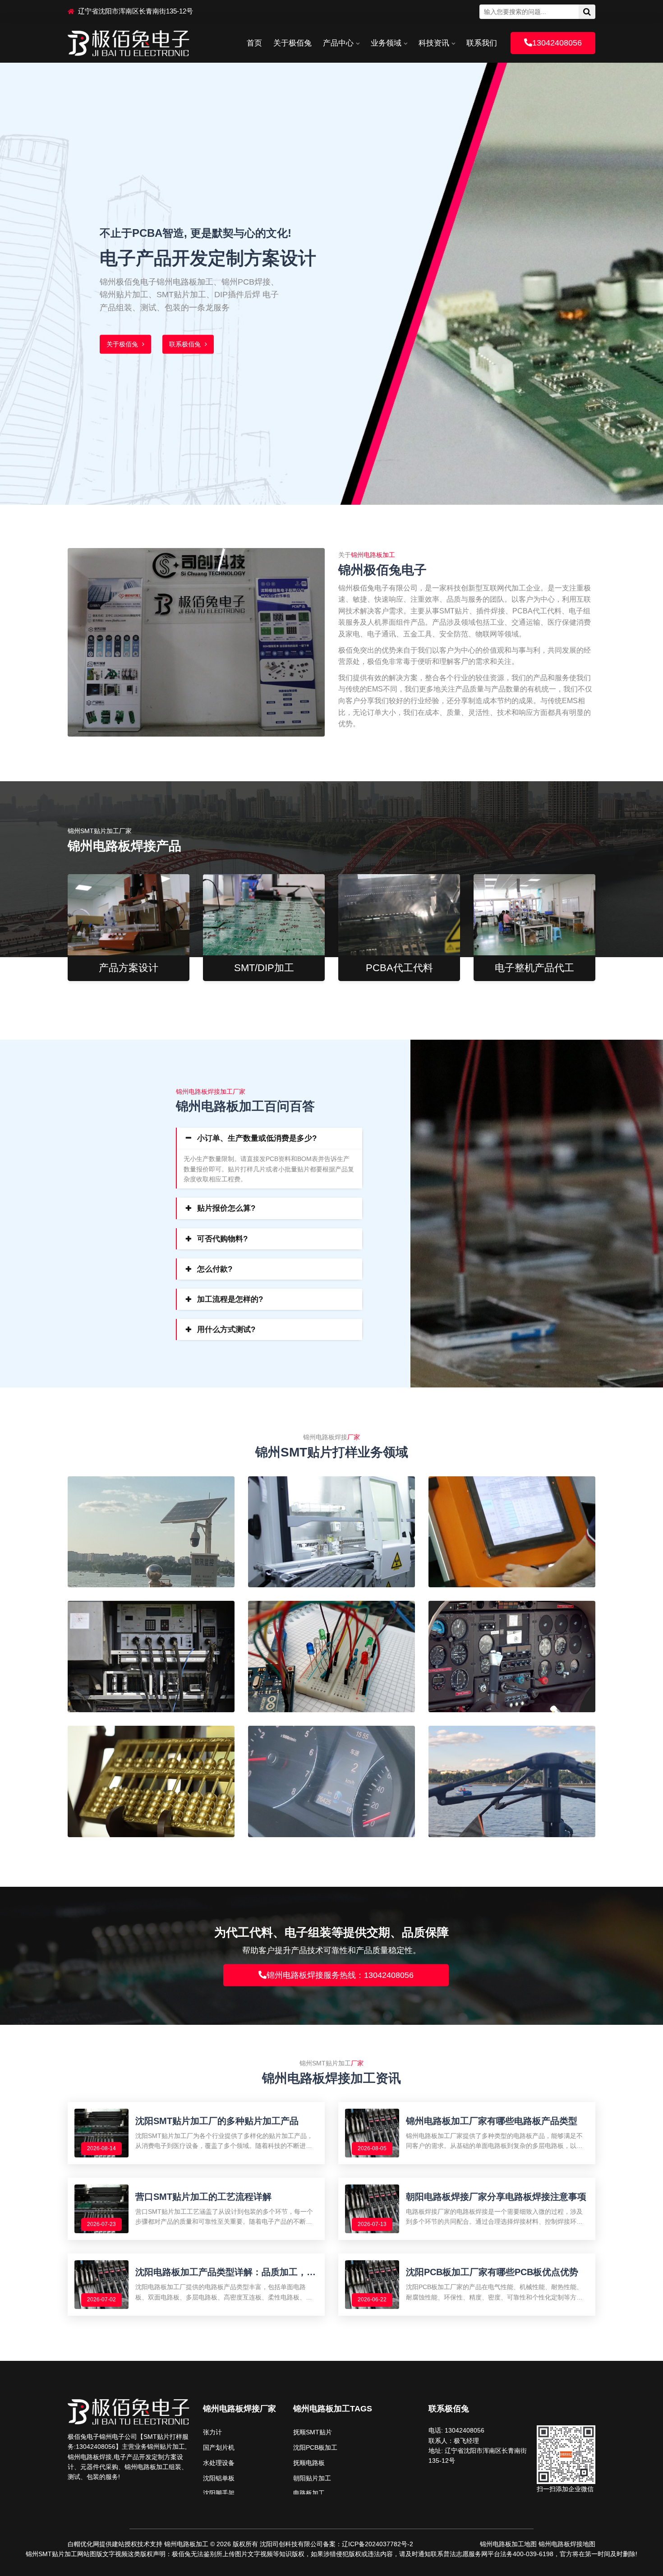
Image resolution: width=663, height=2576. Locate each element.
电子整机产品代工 (534, 968)
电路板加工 (309, 2493)
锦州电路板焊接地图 (567, 2544)
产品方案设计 (129, 968)
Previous (19, 275)
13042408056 (557, 43)
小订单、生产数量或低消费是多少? (257, 1138)
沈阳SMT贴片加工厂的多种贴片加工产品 (217, 2121)
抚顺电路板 (309, 2463)
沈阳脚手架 (219, 2493)
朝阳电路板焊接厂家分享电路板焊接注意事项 (496, 2197)
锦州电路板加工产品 (136, 339)
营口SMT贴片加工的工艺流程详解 (203, 2197)
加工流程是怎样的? (230, 1299)
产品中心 (338, 43)
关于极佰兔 (292, 43)
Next (644, 275)
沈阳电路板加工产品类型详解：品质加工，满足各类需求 (226, 2272)
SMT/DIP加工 (264, 968)
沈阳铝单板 (219, 2478)
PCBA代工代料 (399, 968)
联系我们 (482, 43)
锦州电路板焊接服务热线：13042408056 (340, 1975)
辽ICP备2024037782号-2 (378, 2544)
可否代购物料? (222, 1239)
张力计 (212, 2432)
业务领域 (386, 43)
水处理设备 (219, 2463)
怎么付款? (215, 1269)
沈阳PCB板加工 (315, 2447)
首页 (254, 43)
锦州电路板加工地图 (508, 2544)
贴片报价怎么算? (226, 1208)
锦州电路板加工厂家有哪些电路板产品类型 (492, 2121)
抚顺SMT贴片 (313, 2432)
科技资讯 (434, 43)
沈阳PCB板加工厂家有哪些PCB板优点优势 (492, 2272)
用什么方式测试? (226, 1329)
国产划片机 (219, 2447)
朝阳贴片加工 (312, 2478)
